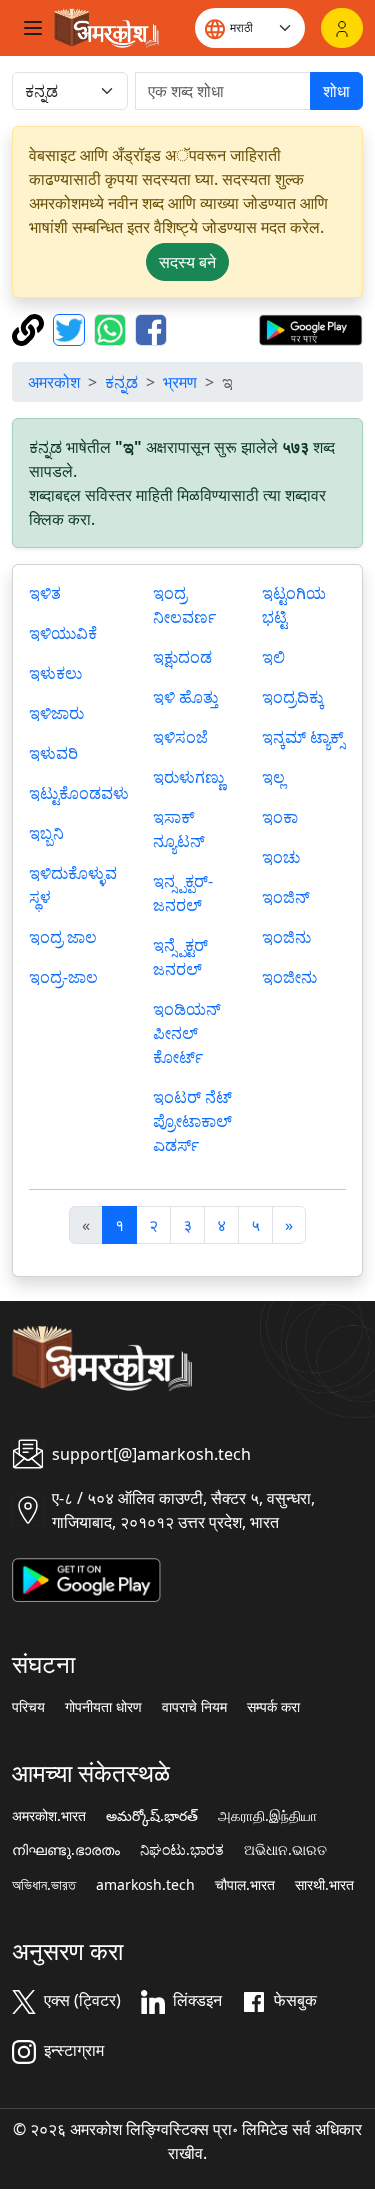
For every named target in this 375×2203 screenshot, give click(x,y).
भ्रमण (180, 382)
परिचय (28, 1707)
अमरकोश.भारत (49, 1816)
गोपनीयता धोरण (103, 1707)
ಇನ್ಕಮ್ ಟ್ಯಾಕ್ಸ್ (303, 737)
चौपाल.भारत (245, 1885)
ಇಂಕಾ (280, 817)
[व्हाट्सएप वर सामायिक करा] (112, 328)
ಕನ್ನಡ (121, 382)
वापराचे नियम (194, 1707)
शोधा (336, 91)
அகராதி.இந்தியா (267, 1816)
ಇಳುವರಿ (53, 753)
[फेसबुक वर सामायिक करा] (151, 328)
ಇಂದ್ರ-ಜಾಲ (63, 977)
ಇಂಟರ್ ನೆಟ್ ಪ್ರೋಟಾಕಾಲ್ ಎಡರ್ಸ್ (192, 1121)
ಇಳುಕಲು (55, 673)
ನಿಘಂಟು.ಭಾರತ (182, 1850)
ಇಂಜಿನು (286, 937)
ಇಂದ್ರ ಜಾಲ (63, 937)
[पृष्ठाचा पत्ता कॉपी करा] (30, 328)
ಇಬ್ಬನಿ (46, 833)
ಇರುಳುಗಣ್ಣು (188, 777)
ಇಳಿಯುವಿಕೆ (63, 633)
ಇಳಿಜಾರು (56, 713)
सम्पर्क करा (273, 1707)
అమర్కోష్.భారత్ (152, 1816)
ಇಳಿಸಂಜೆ (180, 737)
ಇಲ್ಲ (273, 777)
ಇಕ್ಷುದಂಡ (182, 657)
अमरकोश (54, 382)
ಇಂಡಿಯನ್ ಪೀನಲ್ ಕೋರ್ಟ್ (187, 1033)
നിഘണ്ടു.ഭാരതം (66, 1850)
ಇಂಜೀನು (289, 977)
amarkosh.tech (145, 1885)
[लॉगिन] (342, 28)
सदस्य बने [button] (187, 262)
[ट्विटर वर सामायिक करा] (71, 328)
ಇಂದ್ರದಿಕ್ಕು (293, 697)
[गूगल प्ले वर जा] (310, 328)
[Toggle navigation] (33, 28)
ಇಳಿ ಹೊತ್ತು (185, 697)
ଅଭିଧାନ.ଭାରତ (285, 1850)
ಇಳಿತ (45, 593)
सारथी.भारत (324, 1885)
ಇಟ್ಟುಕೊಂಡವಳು (79, 793)
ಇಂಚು (281, 857)
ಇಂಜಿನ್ (286, 897)
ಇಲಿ (273, 657)
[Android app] (86, 1578)
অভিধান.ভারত (44, 1885)
